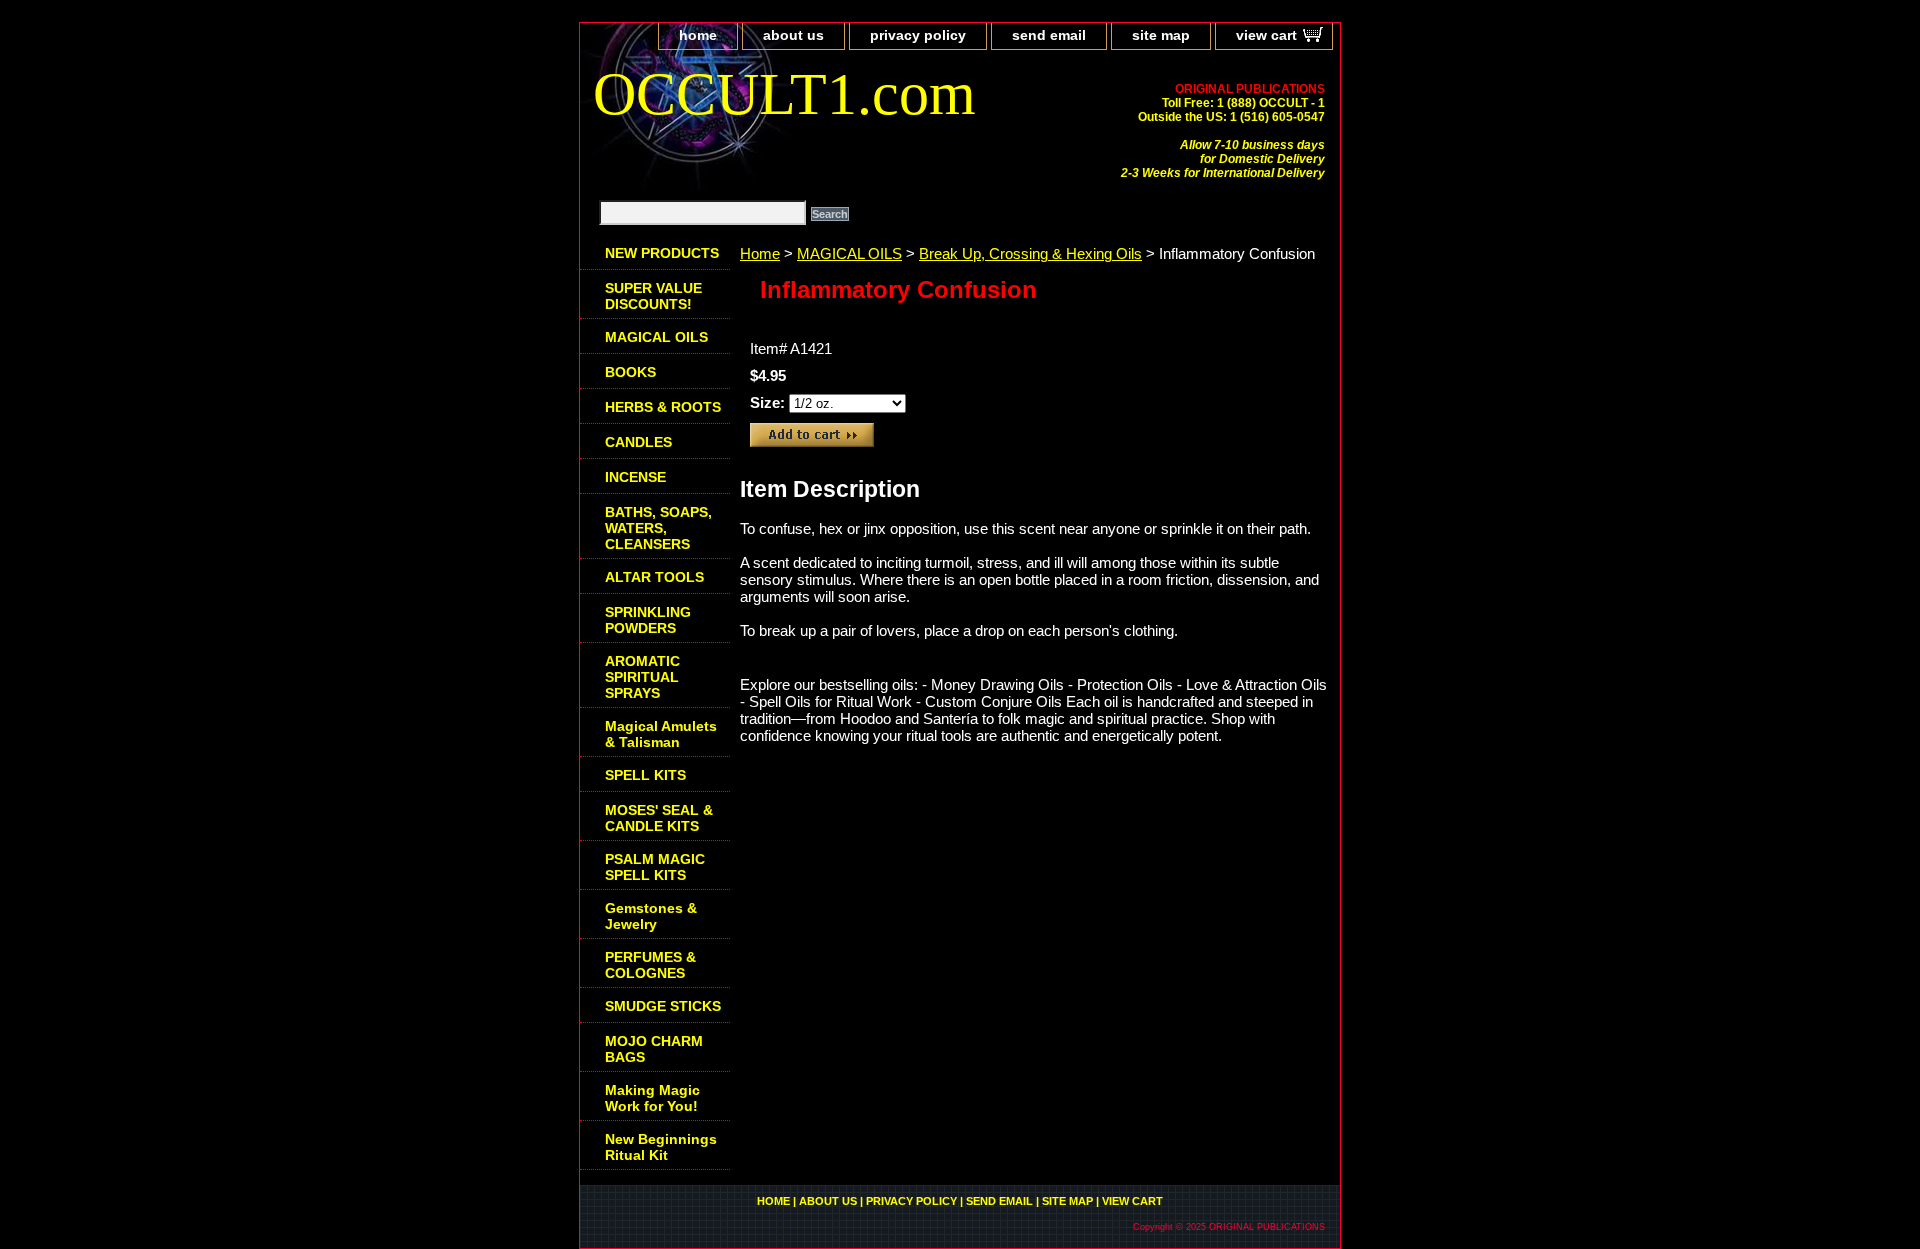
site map (1161, 35)
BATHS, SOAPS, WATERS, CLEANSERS (658, 528)
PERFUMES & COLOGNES (650, 965)
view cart (1266, 35)
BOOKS (630, 372)
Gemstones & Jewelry (651, 916)
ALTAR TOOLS (654, 577)
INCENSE (635, 477)
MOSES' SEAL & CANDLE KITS (659, 818)
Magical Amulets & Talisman (661, 734)
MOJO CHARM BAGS (654, 1049)
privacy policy (918, 35)
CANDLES (638, 442)
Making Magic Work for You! (652, 1098)
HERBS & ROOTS (663, 407)
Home (760, 253)
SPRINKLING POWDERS (648, 620)
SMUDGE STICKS (663, 1006)
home (698, 35)
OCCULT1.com (784, 94)
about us (793, 35)
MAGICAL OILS (849, 253)
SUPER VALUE (653, 296)
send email (1049, 35)
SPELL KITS (645, 775)
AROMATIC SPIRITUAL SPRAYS (642, 677)
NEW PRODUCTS (662, 253)
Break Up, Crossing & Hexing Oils (1030, 253)
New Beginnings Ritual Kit (661, 1147)
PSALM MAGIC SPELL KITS (655, 867)
